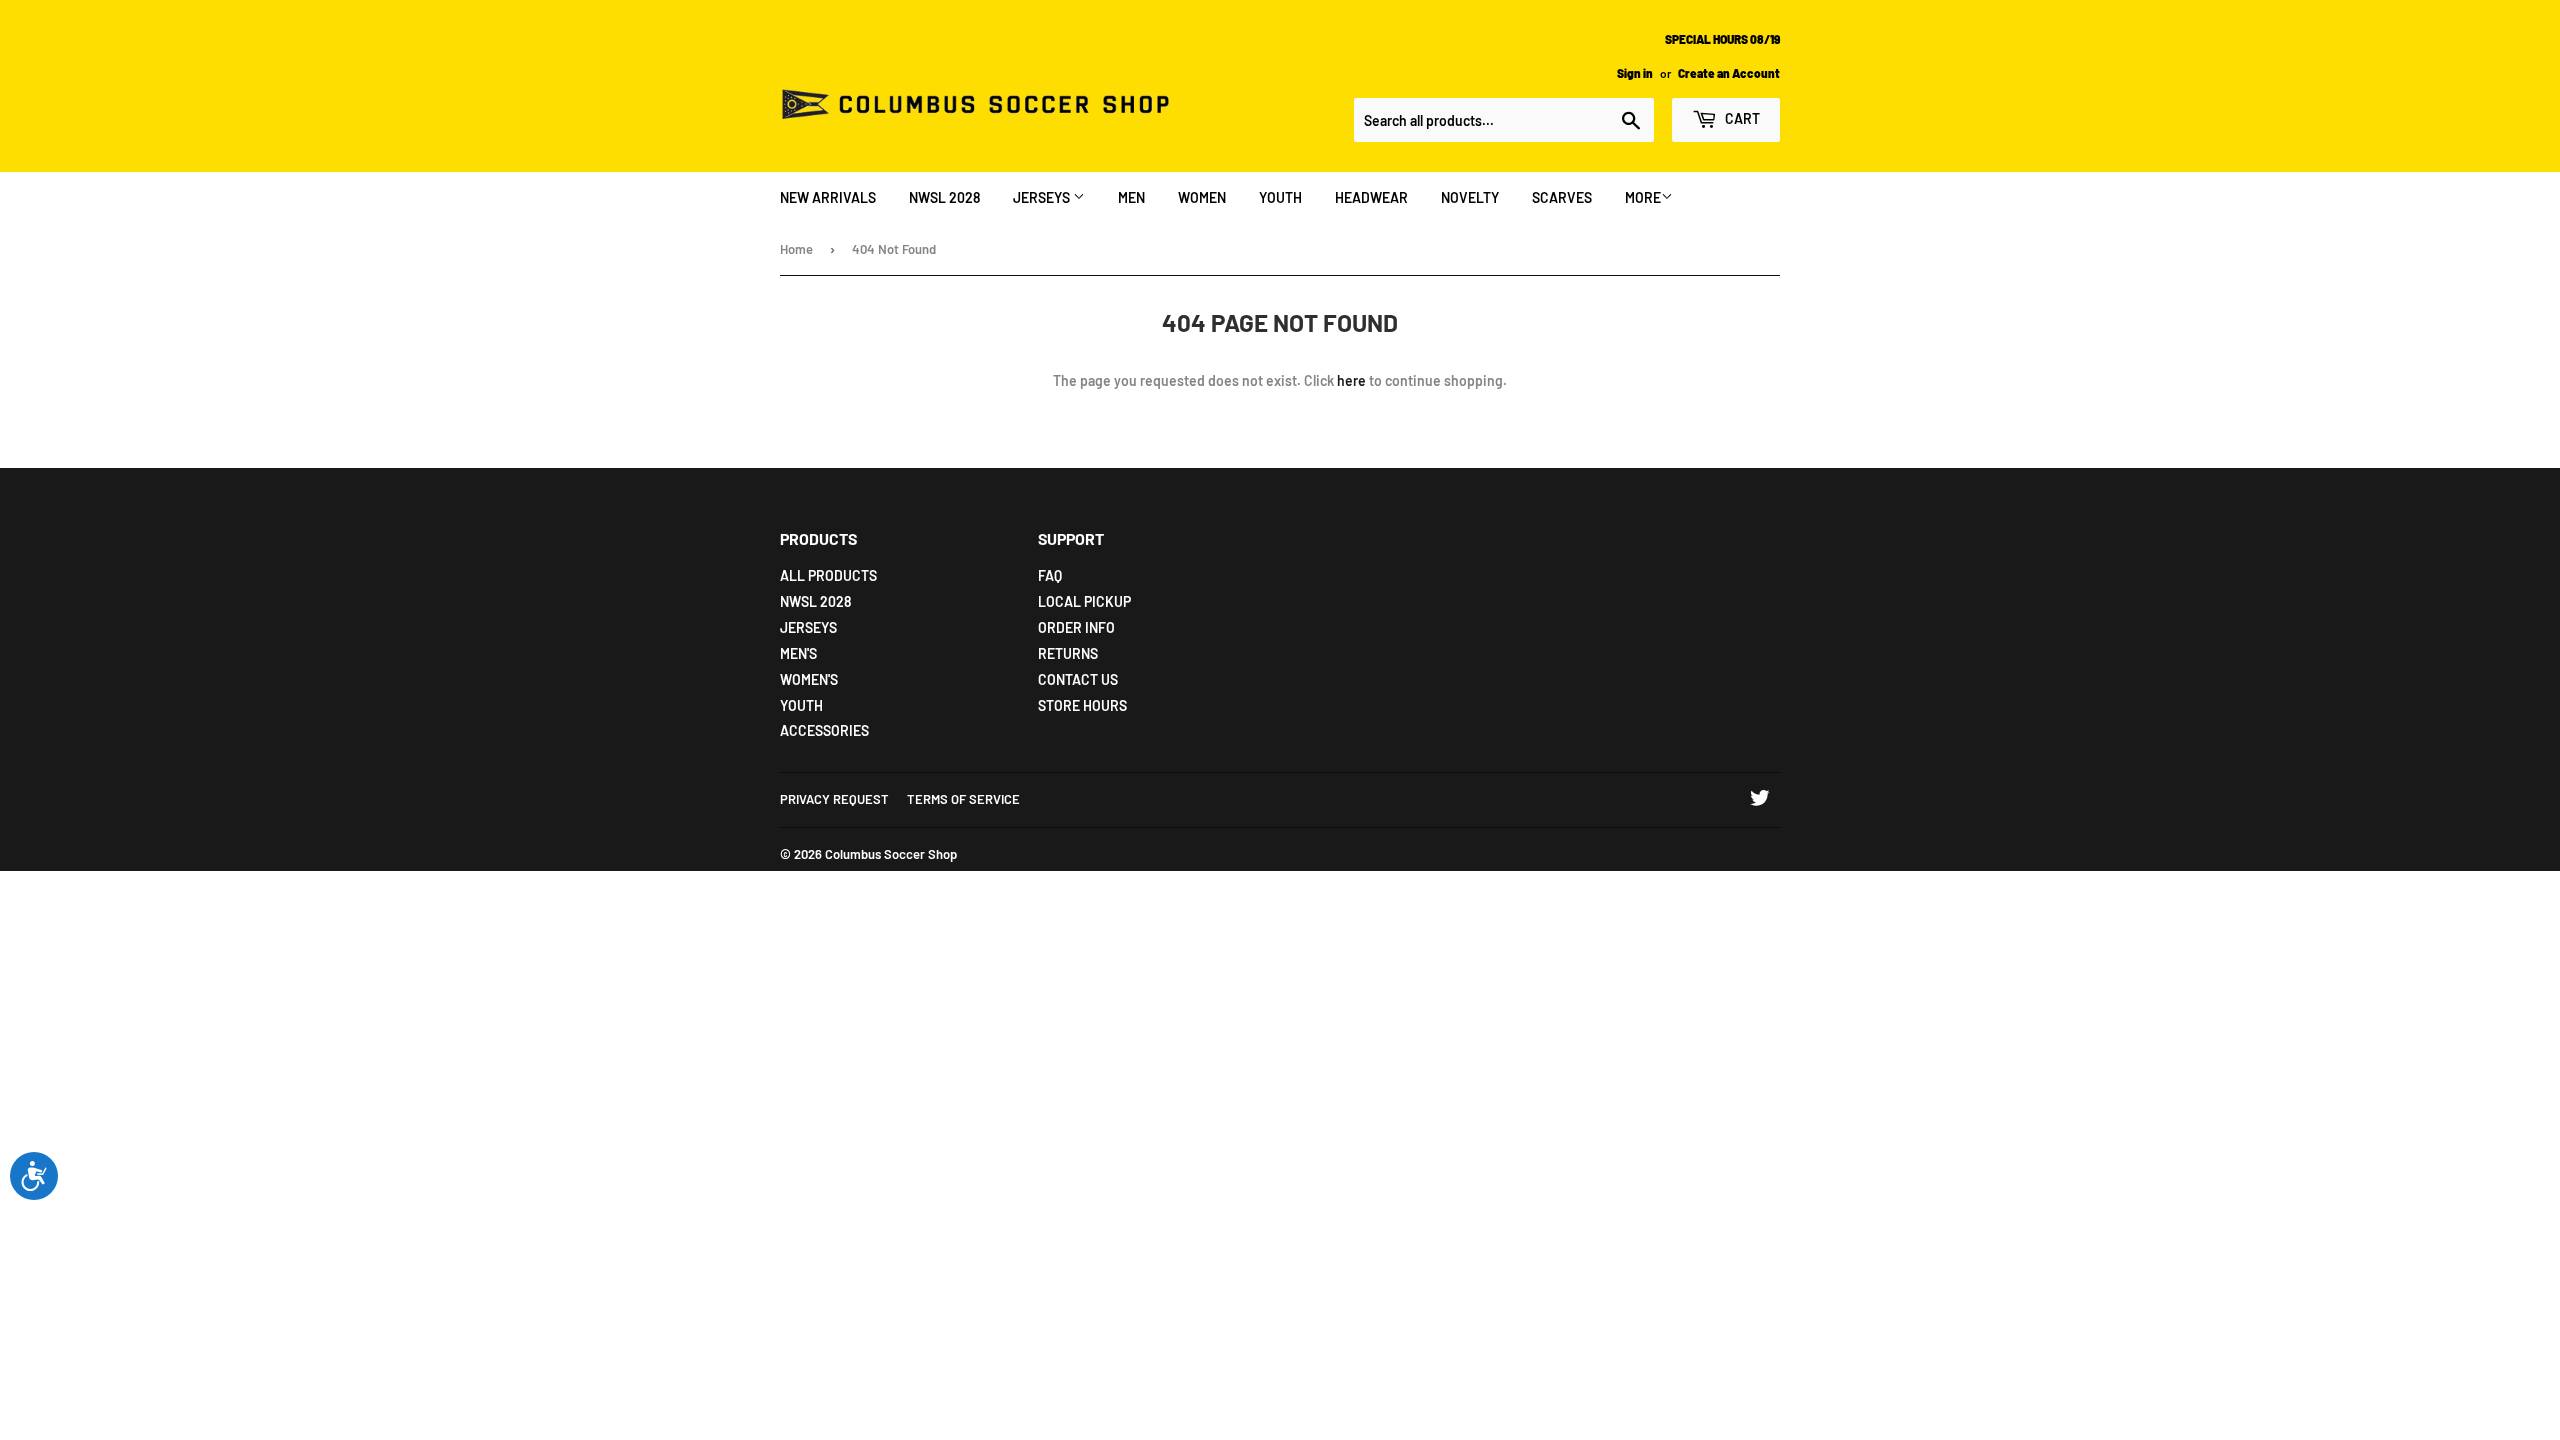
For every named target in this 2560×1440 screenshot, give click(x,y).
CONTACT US (1078, 679)
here (1351, 380)
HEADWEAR (1371, 197)
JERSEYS (1043, 197)
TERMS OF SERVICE (963, 799)
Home (796, 249)
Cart (1741, 118)
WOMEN (1202, 197)
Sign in (1635, 73)
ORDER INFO (1076, 627)
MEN (1131, 197)
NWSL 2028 (944, 197)
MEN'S (798, 653)
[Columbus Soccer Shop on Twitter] (1760, 800)
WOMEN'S (809, 679)
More (1643, 197)
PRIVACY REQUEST (834, 799)
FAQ (1050, 575)
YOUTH (1280, 197)
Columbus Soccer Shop (891, 854)
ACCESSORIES (824, 730)
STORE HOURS (1082, 705)
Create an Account (1729, 73)
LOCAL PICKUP (1084, 601)
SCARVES (1562, 197)
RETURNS (1068, 653)
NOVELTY (1470, 197)
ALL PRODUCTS (828, 575)
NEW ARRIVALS (828, 197)
